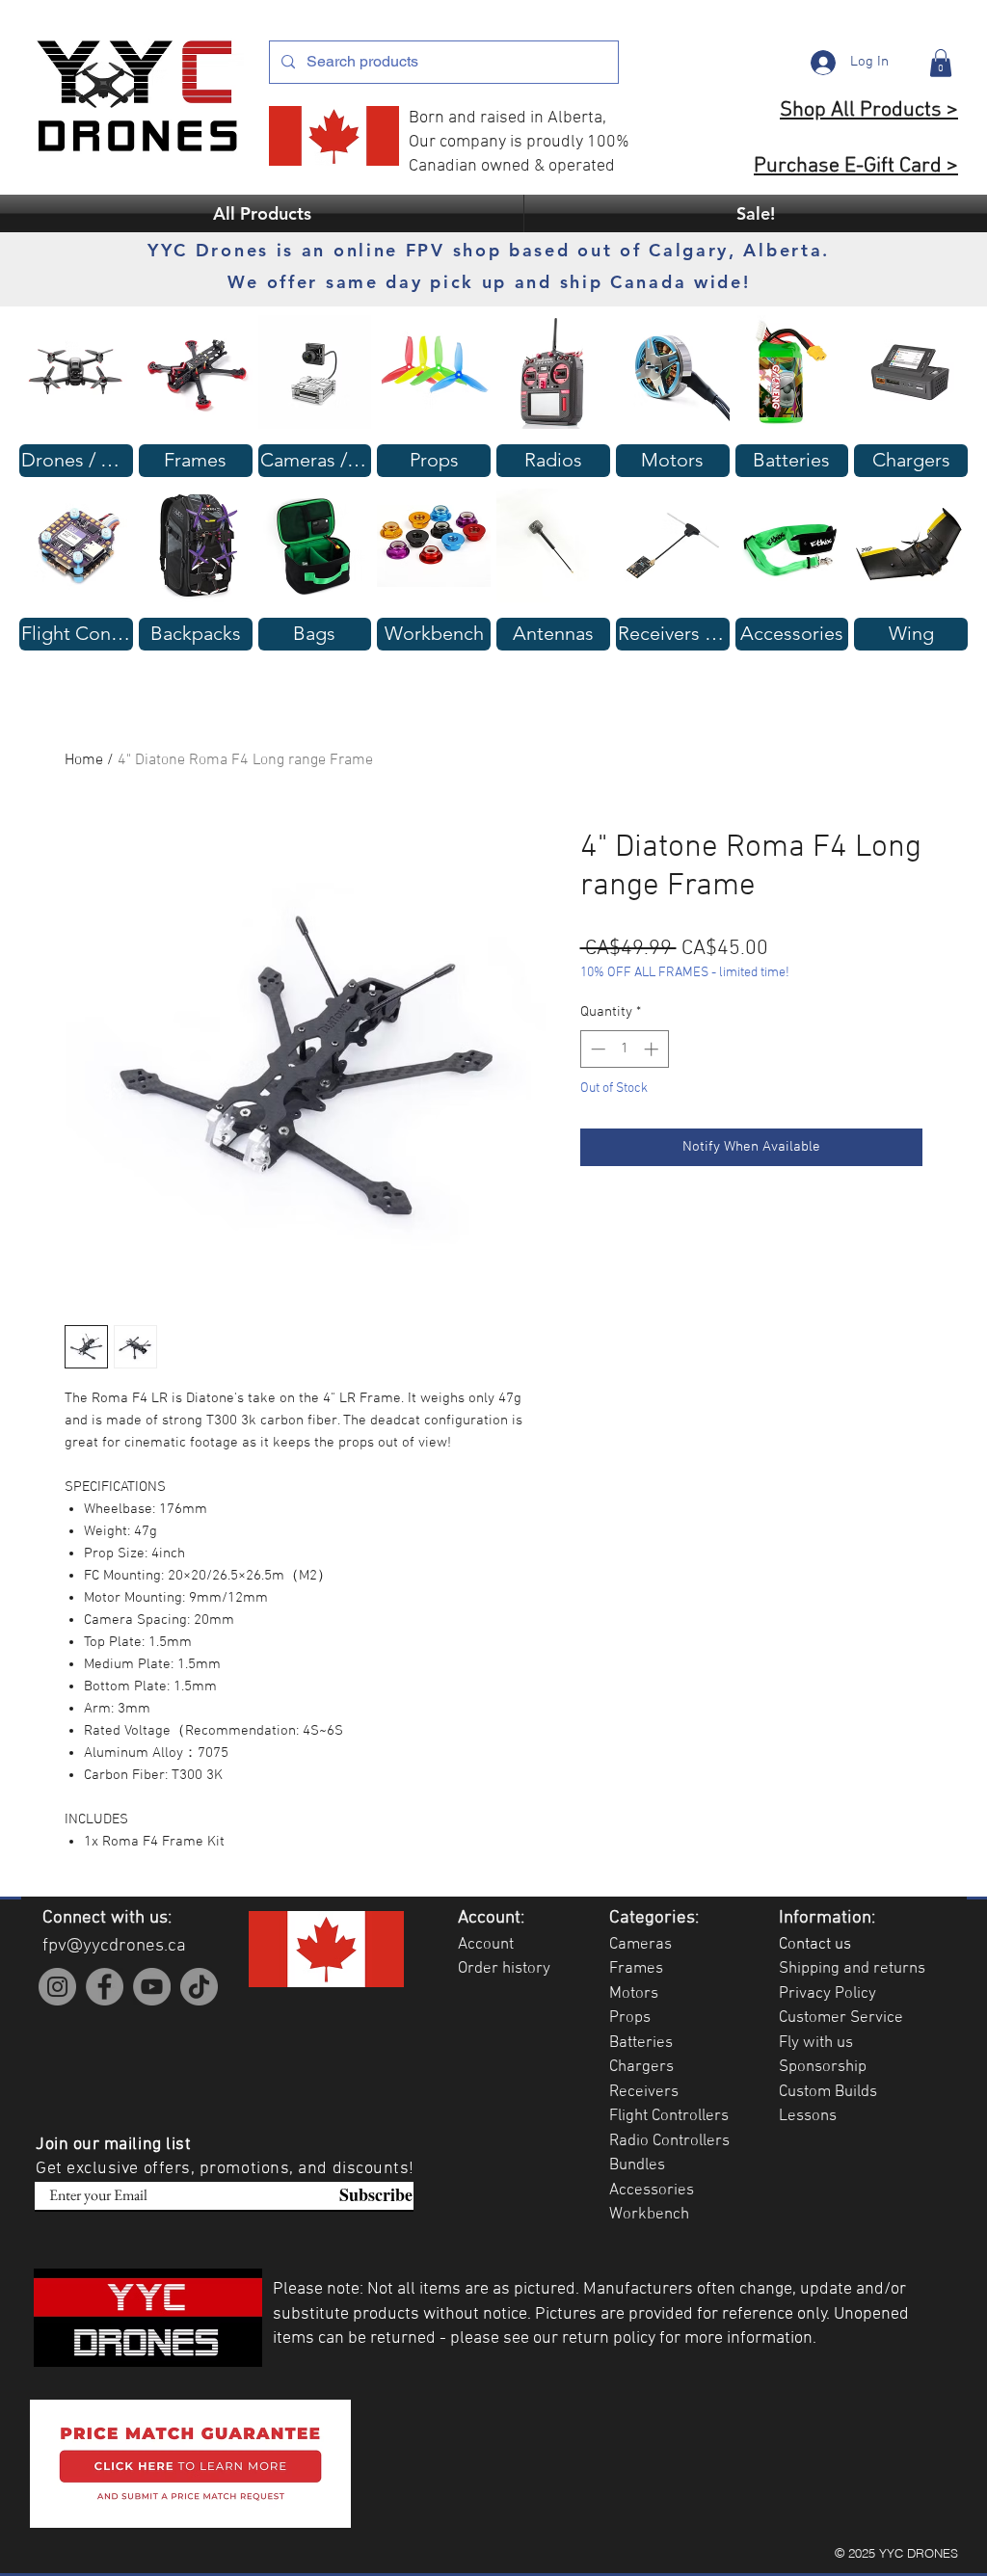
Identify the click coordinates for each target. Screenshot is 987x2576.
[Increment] (653, 1049)
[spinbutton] (624, 1049)
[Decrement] (596, 1049)
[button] (941, 63)
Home (84, 760)
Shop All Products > (869, 110)
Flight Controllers (669, 2116)
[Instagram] (57, 1987)
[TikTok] (199, 1987)
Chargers (641, 2067)
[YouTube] (152, 1987)
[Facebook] (105, 1987)
